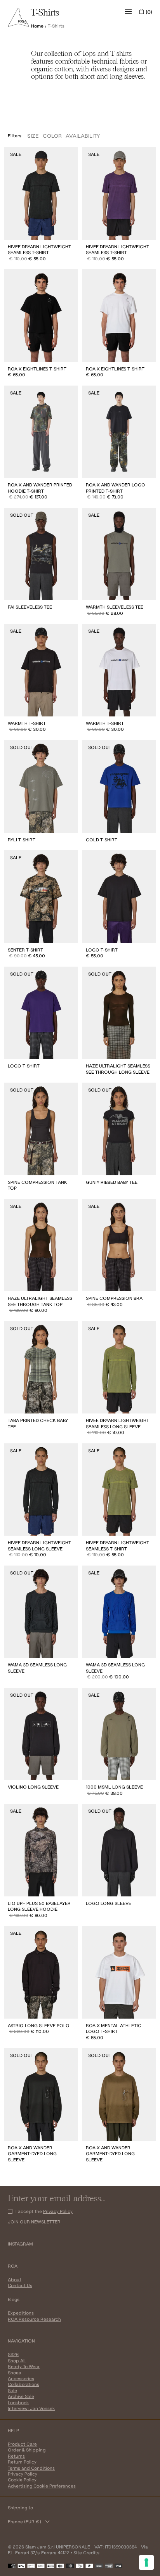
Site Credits (86, 2553)
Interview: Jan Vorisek (31, 2408)
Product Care (22, 2444)
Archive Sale (21, 2396)
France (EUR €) (24, 2522)
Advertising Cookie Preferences (42, 2486)
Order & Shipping (27, 2450)
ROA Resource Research (34, 2319)
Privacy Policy (58, 2211)
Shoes (14, 2373)
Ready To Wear (24, 2366)
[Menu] (129, 12)
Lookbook (18, 2402)
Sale (12, 2390)
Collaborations (23, 2384)
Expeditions (21, 2313)
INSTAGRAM (20, 2244)
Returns (16, 2456)
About (15, 2279)
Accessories (21, 2378)
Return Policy (22, 2462)
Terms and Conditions (31, 2468)
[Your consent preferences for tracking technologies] (146, 2562)
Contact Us (20, 2285)
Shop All (17, 2361)
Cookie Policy (22, 2480)
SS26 (13, 2354)
